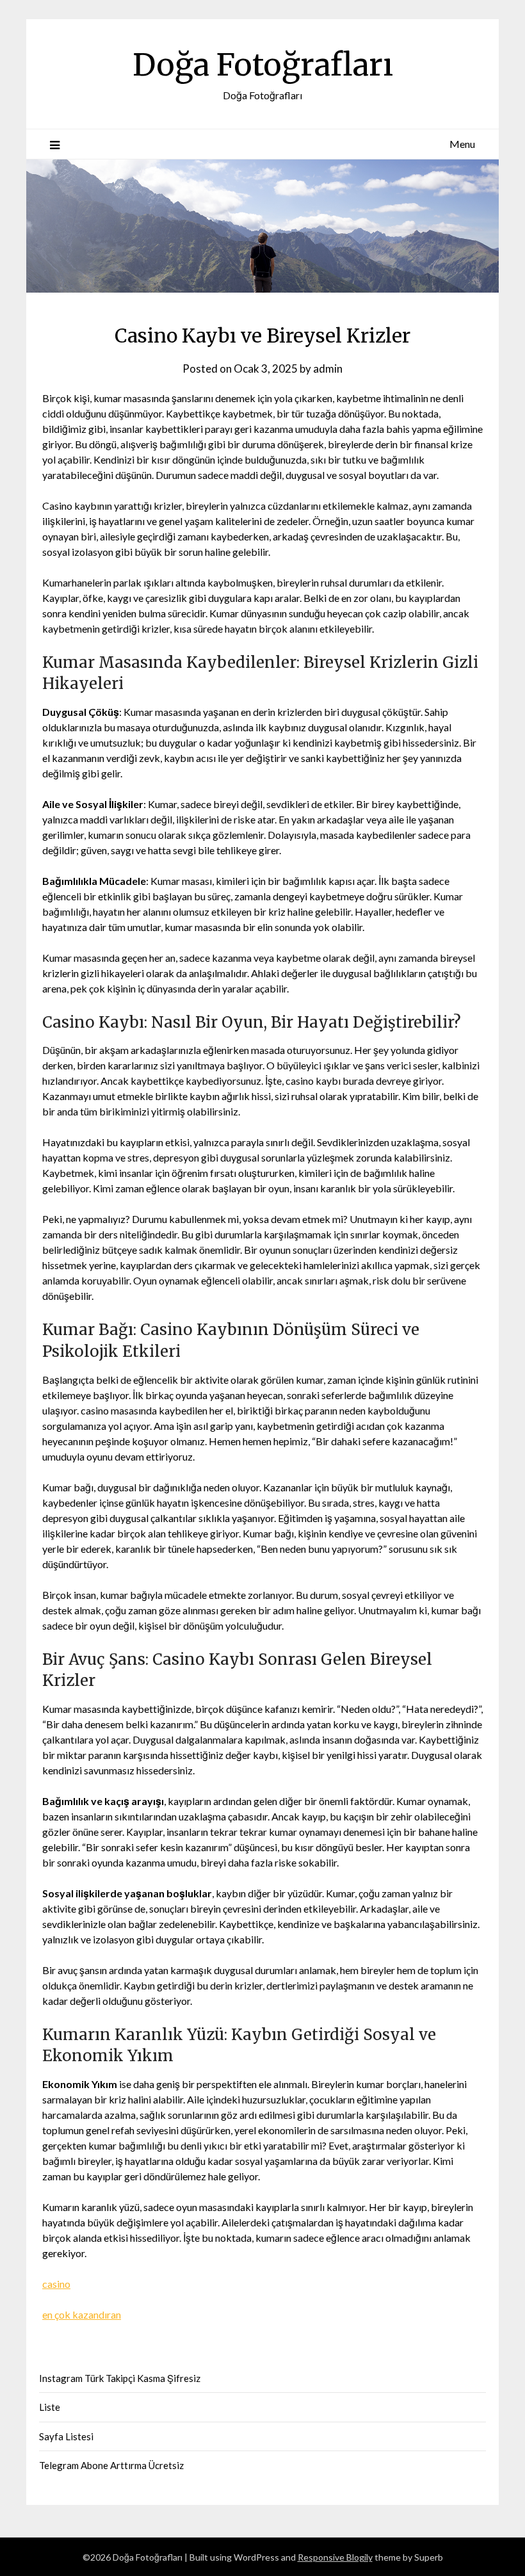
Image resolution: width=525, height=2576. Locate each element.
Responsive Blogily (335, 2557)
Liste (50, 2407)
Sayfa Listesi (66, 2436)
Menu (462, 144)
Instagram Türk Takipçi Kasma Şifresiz (120, 2378)
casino (56, 2284)
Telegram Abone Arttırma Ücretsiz (111, 2465)
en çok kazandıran (82, 2314)
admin (328, 369)
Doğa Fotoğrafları (263, 65)
